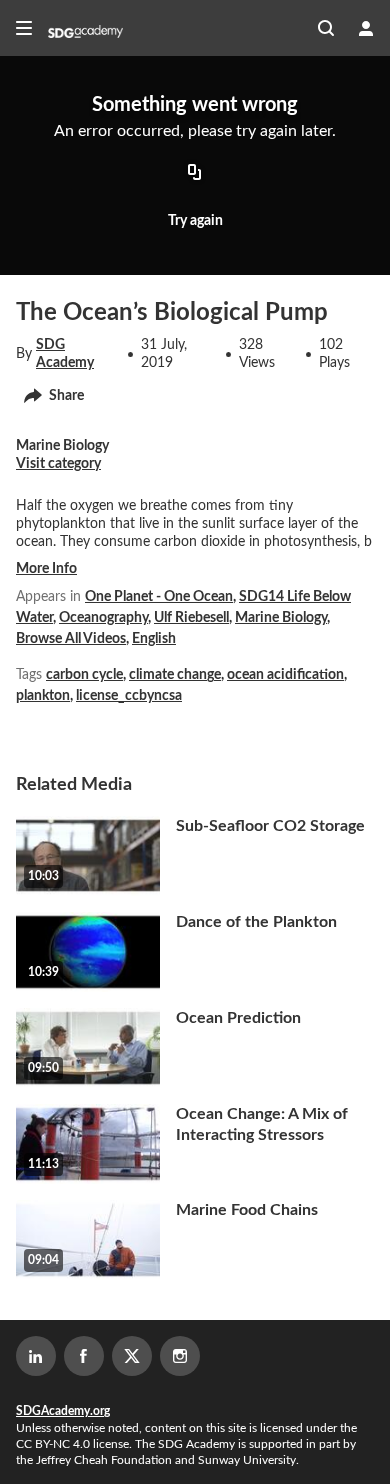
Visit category (58, 464)
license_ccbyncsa (129, 696)
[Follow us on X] (132, 1356)
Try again (195, 221)
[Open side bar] (24, 28)
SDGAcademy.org (63, 1411)
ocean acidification (285, 675)
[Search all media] (326, 28)
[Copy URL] (195, 174)
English (154, 639)
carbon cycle (84, 675)
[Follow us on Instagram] (180, 1356)
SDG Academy (65, 354)
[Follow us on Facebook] (84, 1356)
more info (46, 569)
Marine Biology (281, 618)
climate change (175, 675)
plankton (43, 696)
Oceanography (103, 618)
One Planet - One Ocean (159, 597)
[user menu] (366, 28)
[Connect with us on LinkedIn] (36, 1356)
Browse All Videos (71, 639)
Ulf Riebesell (191, 618)
